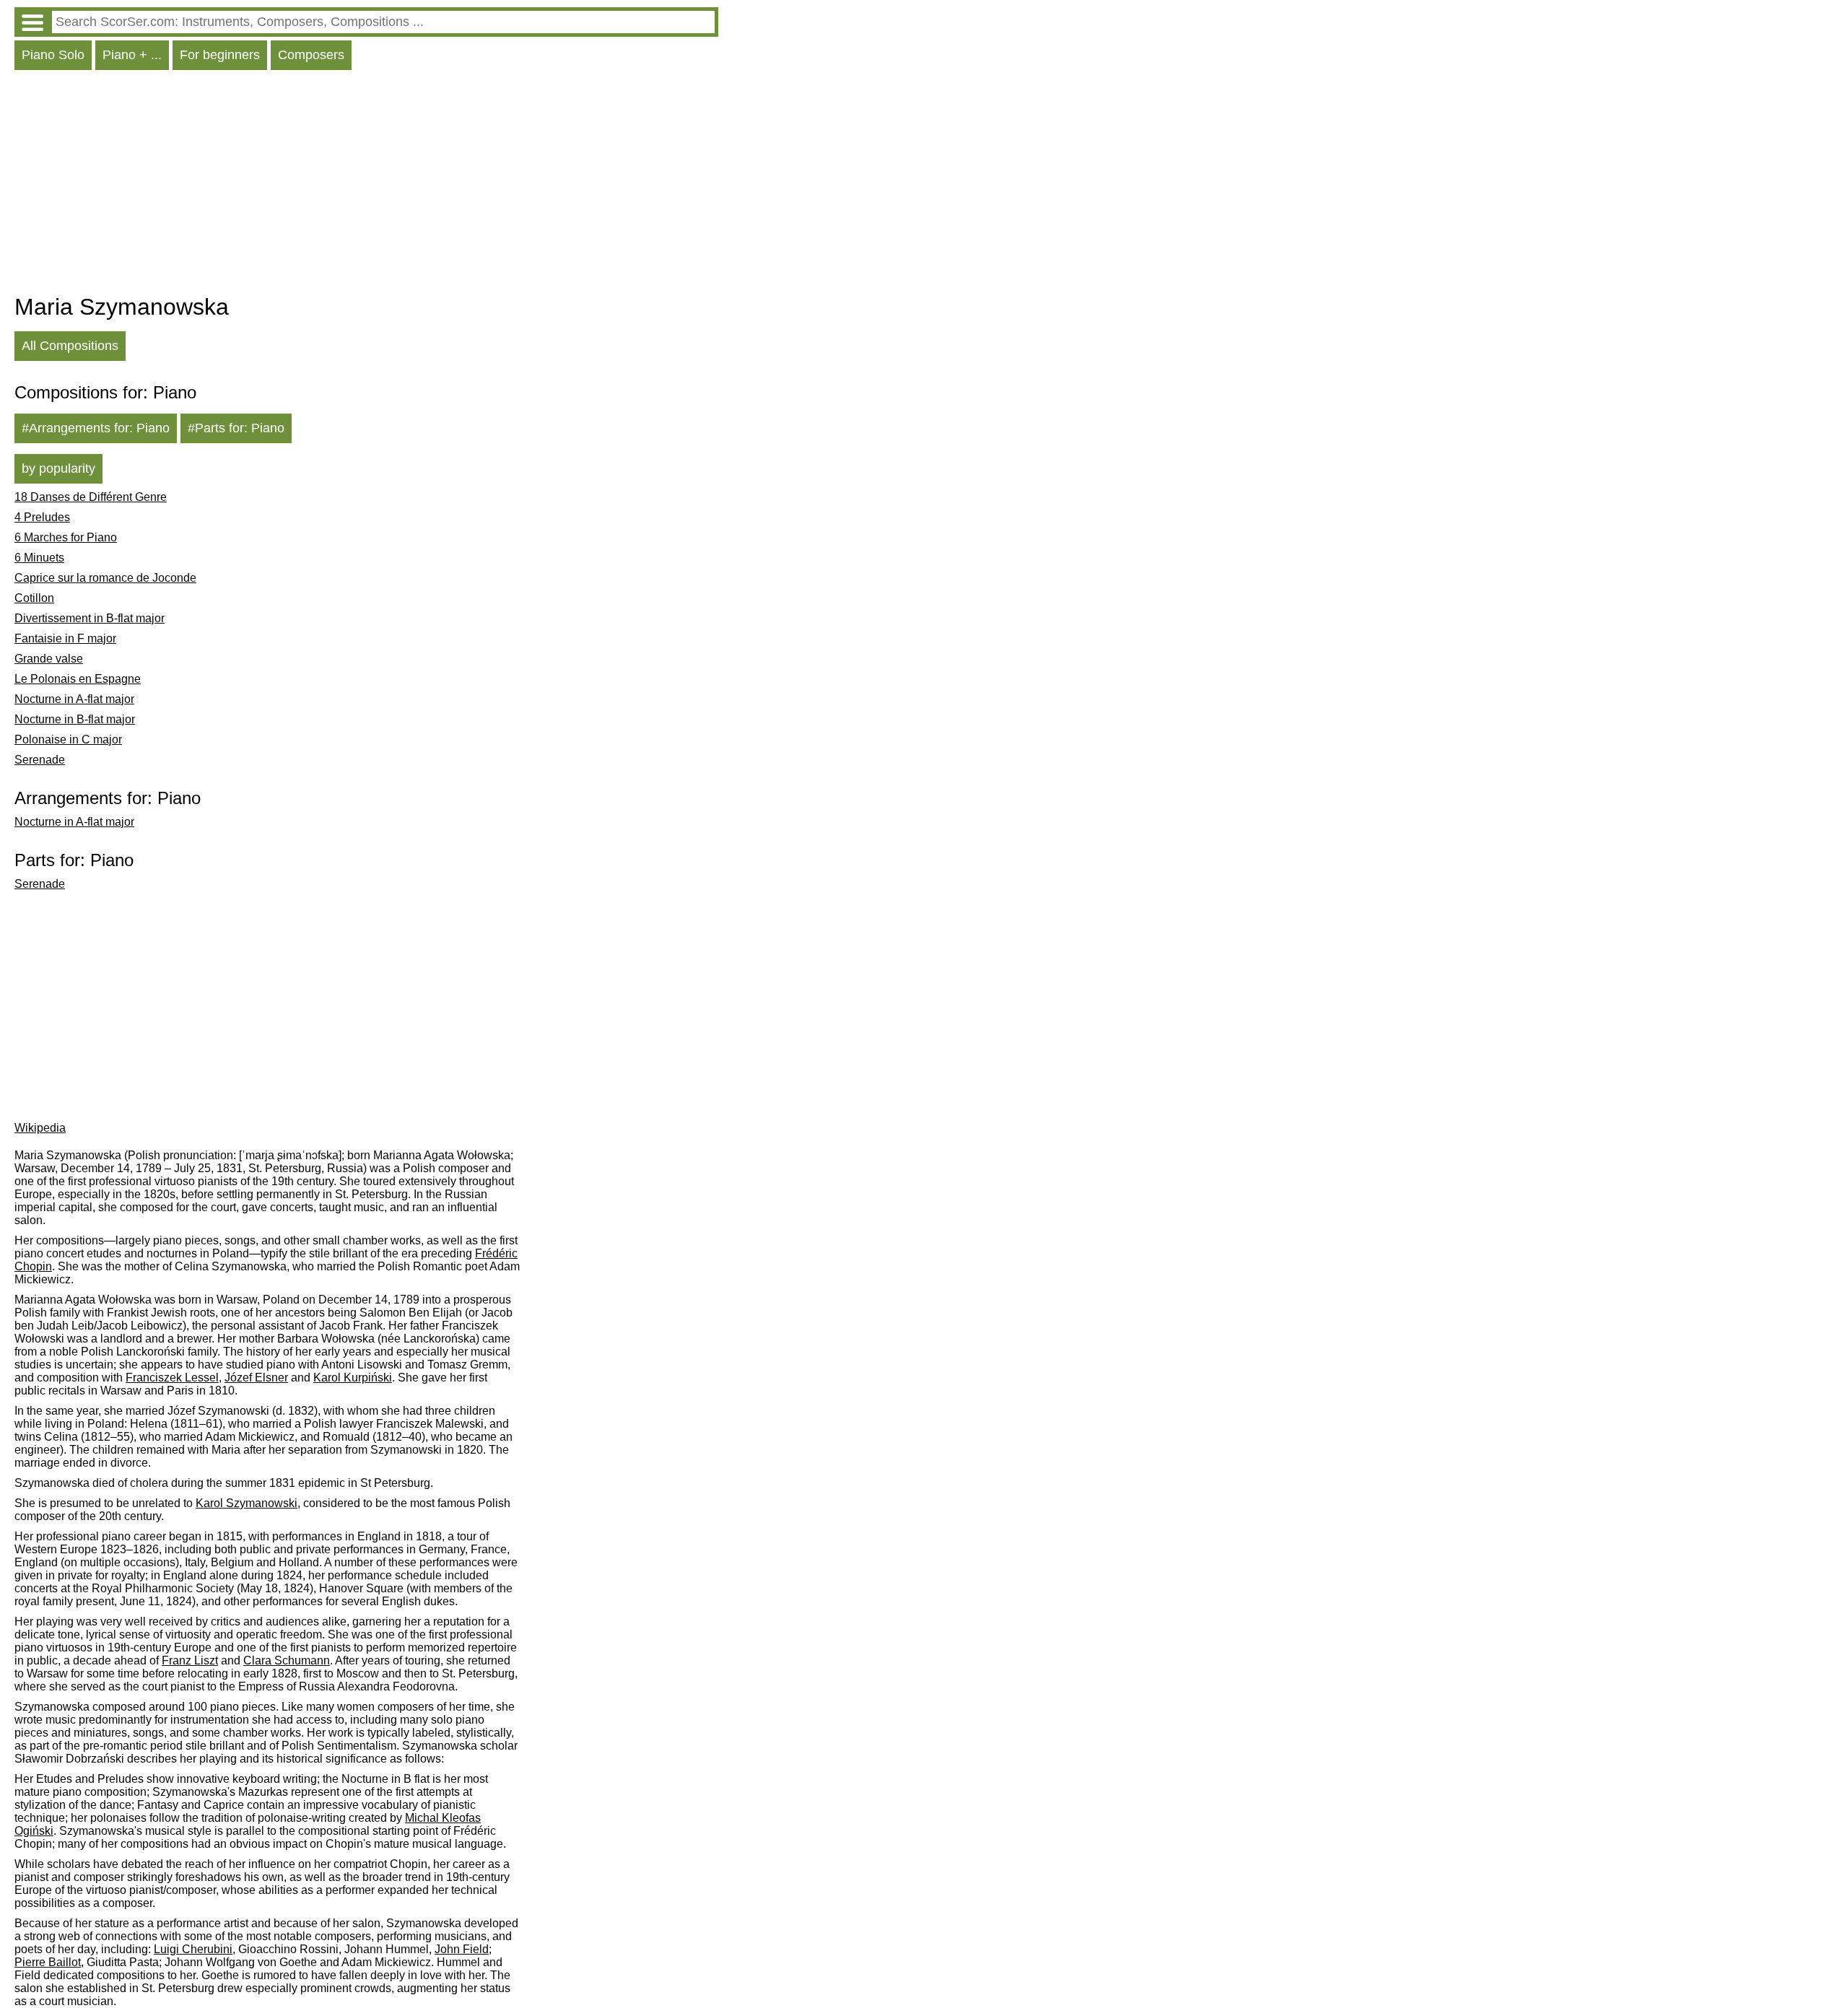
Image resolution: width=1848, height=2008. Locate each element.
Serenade (40, 760)
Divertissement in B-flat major (90, 618)
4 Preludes (42, 517)
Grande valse (49, 659)
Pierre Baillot (48, 1962)
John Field (462, 1949)
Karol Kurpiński (353, 1378)
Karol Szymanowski (247, 1503)
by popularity (58, 468)
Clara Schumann (287, 1660)
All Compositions (70, 346)
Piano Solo (53, 55)
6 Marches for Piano (66, 537)
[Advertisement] (366, 185)
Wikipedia (40, 1128)
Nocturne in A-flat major (74, 699)
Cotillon (34, 598)
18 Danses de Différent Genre (91, 497)
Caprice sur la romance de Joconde (105, 578)
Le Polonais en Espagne (78, 679)
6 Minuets (39, 558)
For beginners (220, 55)
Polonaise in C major (68, 739)
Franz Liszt (190, 1660)
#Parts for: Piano (236, 428)
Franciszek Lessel (172, 1378)
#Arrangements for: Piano (96, 428)
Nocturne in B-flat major (75, 719)
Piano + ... (132, 55)
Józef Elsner (256, 1378)
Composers (311, 55)
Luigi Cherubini (193, 1949)
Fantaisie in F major (65, 638)
